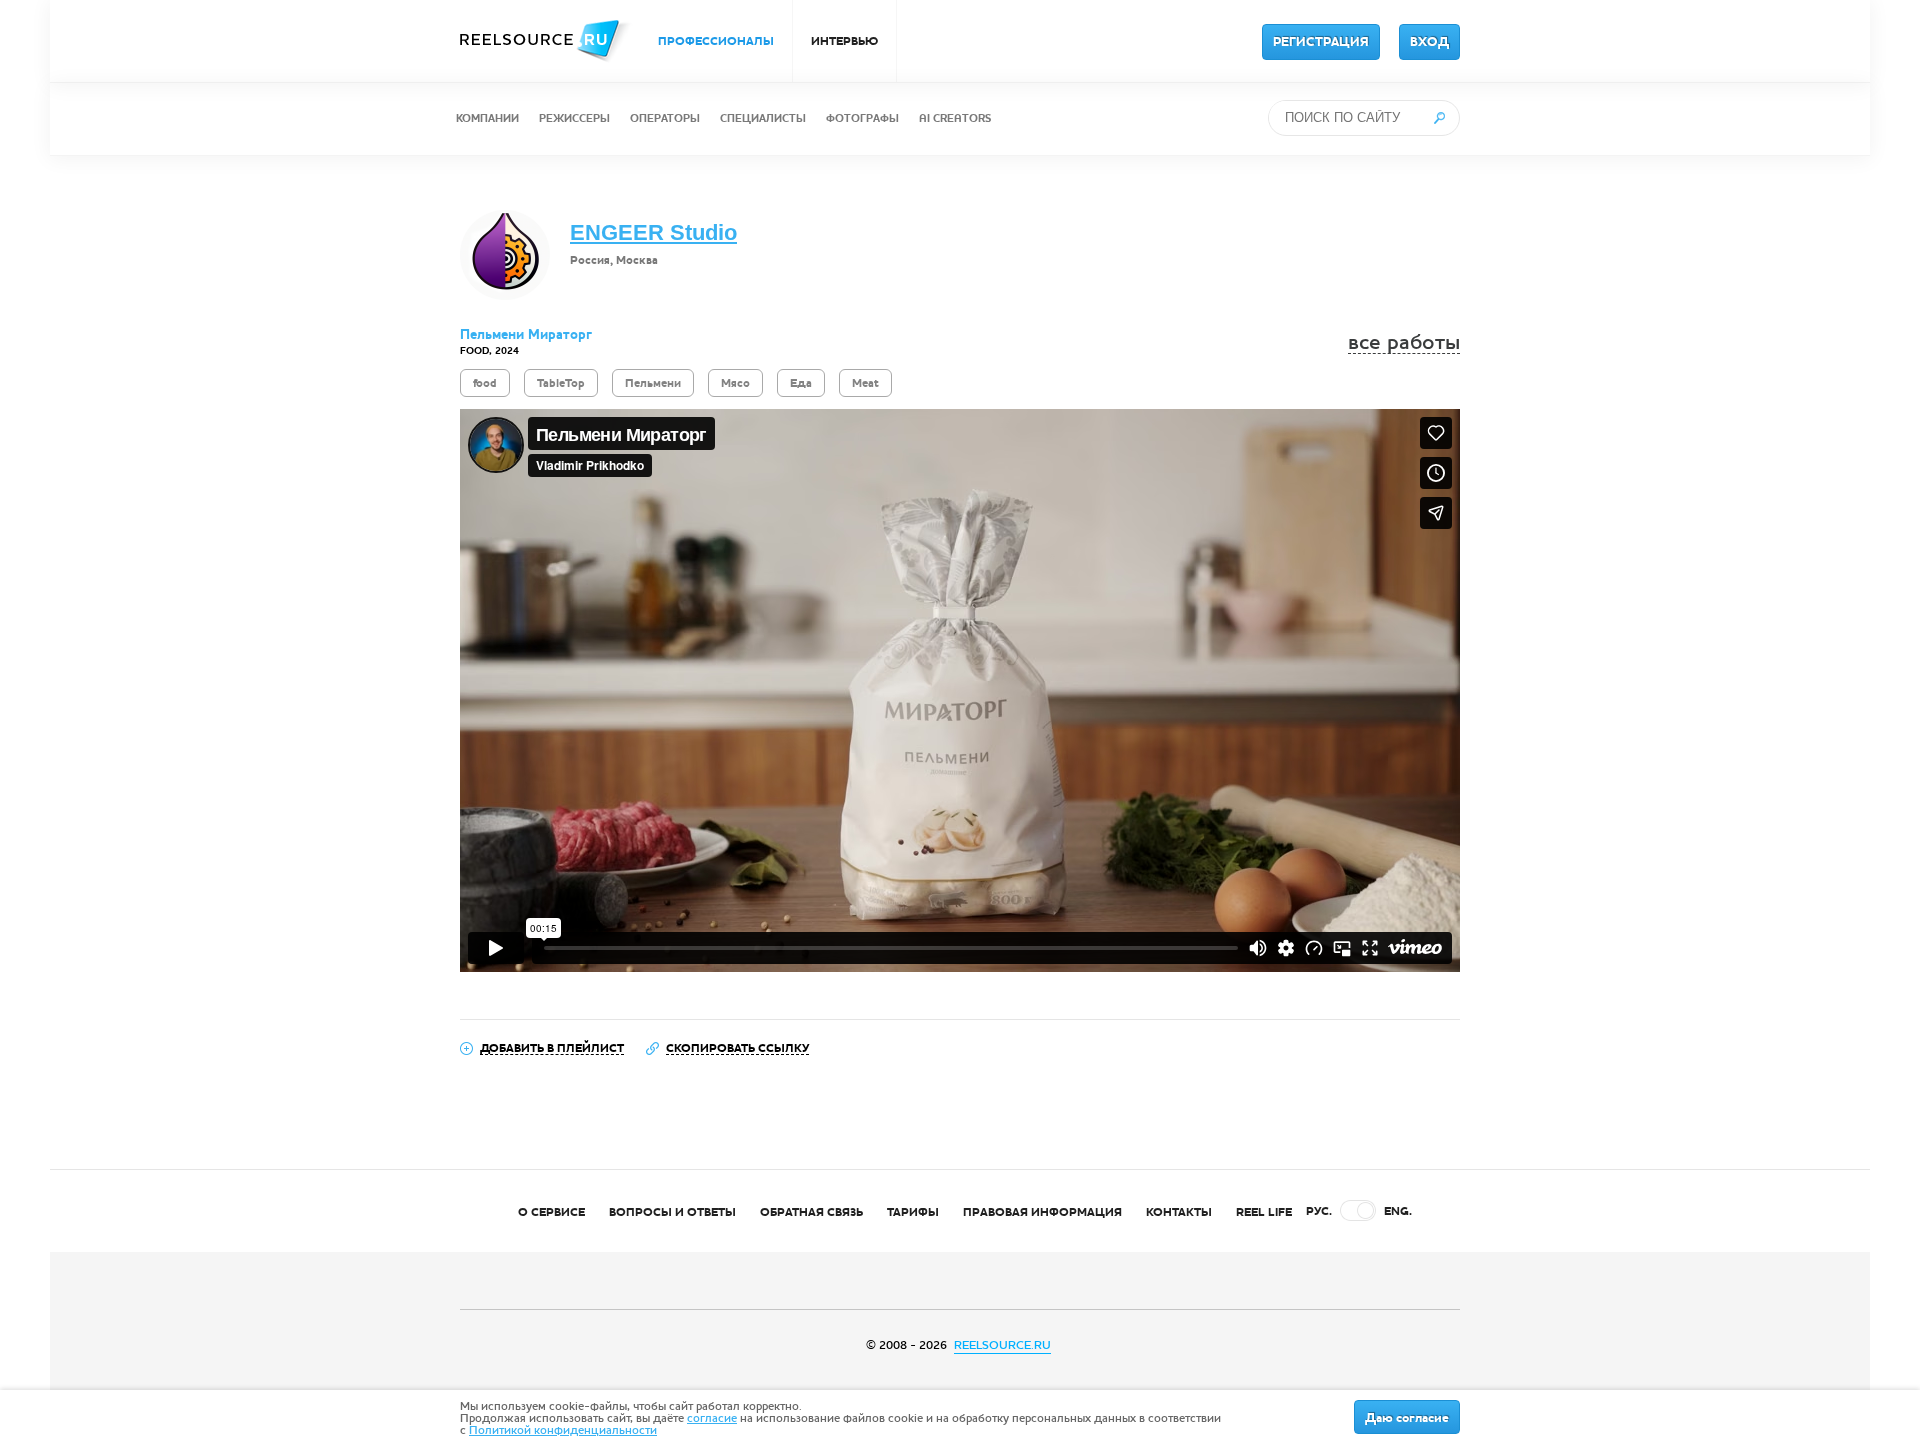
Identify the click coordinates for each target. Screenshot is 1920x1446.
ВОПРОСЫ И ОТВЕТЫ (672, 1212)
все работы (1404, 342)
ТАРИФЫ (913, 1212)
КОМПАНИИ (487, 118)
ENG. (1398, 1211)
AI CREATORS (955, 118)
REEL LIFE (1264, 1212)
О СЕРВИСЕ (551, 1212)
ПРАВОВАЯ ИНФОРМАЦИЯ (1042, 1212)
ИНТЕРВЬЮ (844, 41)
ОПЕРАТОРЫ (665, 118)
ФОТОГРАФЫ (862, 118)
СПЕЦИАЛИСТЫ (763, 118)
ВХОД (1429, 42)
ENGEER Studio (653, 232)
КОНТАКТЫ (1179, 1212)
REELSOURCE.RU (1002, 1345)
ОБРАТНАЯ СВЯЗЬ (811, 1212)
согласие (712, 1418)
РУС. (1319, 1211)
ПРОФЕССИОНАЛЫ (716, 41)
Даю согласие (1407, 1418)
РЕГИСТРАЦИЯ (1321, 42)
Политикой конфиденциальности (563, 1430)
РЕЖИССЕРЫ (574, 118)
